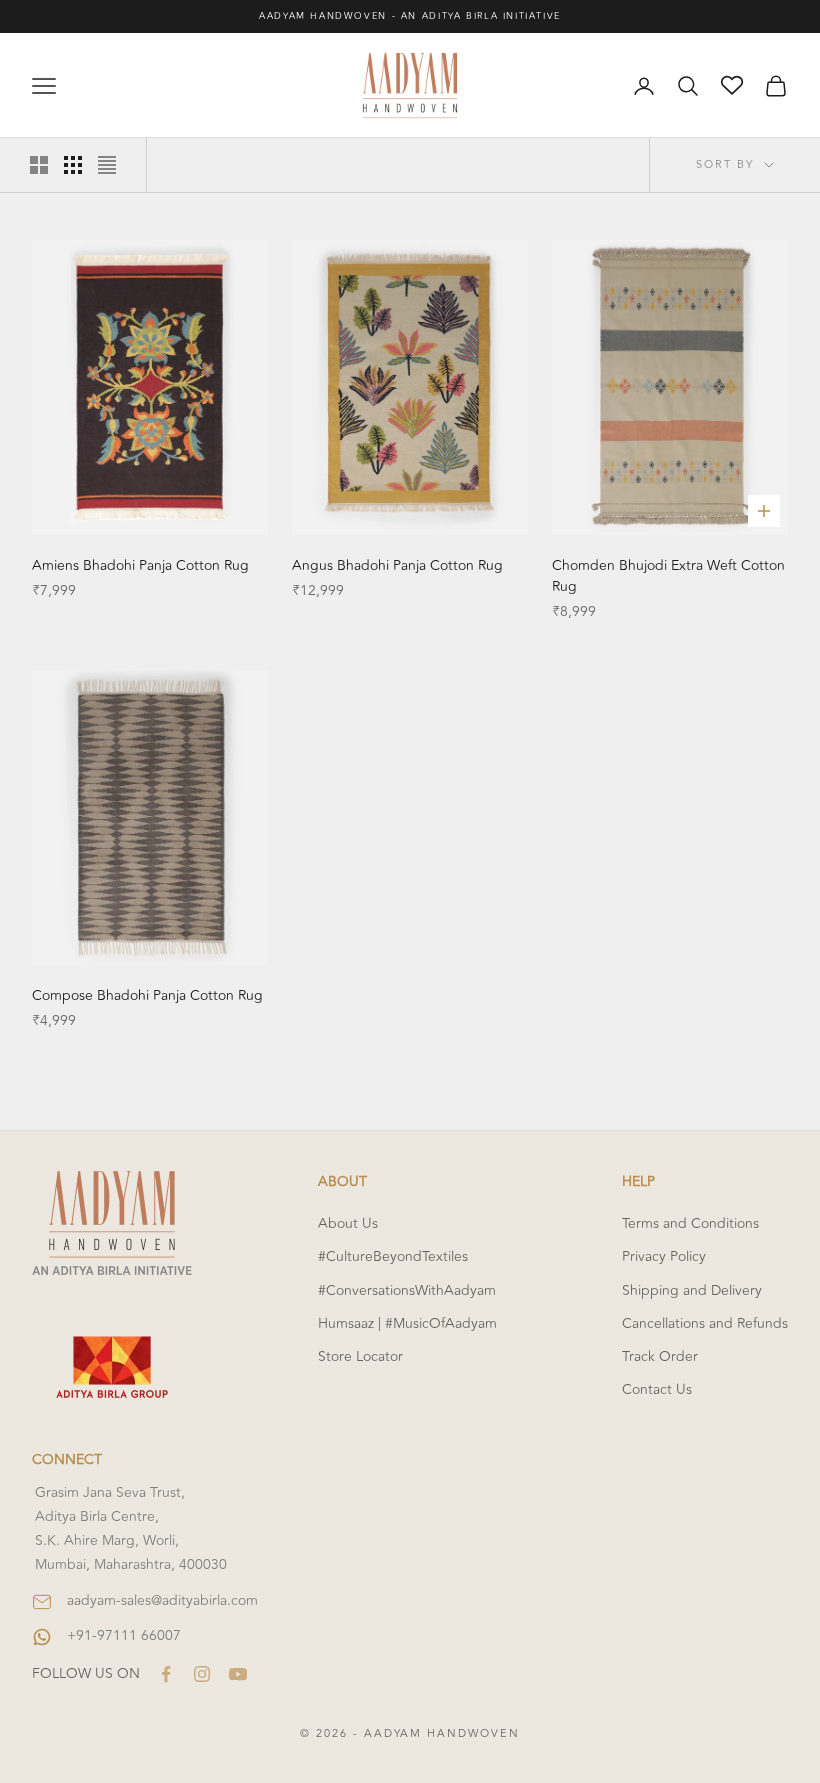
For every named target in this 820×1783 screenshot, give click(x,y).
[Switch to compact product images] (107, 165)
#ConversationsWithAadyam (407, 1290)
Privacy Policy (664, 1256)
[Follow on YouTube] (238, 1674)
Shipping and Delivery (692, 1290)
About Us (348, 1223)
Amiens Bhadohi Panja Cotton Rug (140, 565)
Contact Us (657, 1389)
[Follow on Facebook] (166, 1674)
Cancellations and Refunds (705, 1323)
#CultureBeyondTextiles (393, 1256)
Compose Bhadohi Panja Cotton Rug (147, 995)
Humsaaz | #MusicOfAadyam (407, 1323)
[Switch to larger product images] (39, 165)
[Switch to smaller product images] (73, 165)
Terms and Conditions (690, 1223)
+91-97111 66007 (124, 1635)
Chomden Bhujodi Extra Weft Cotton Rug (668, 576)
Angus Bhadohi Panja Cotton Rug (397, 565)
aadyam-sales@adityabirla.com (162, 1600)
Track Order (660, 1356)
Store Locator (360, 1356)
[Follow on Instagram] (202, 1674)
